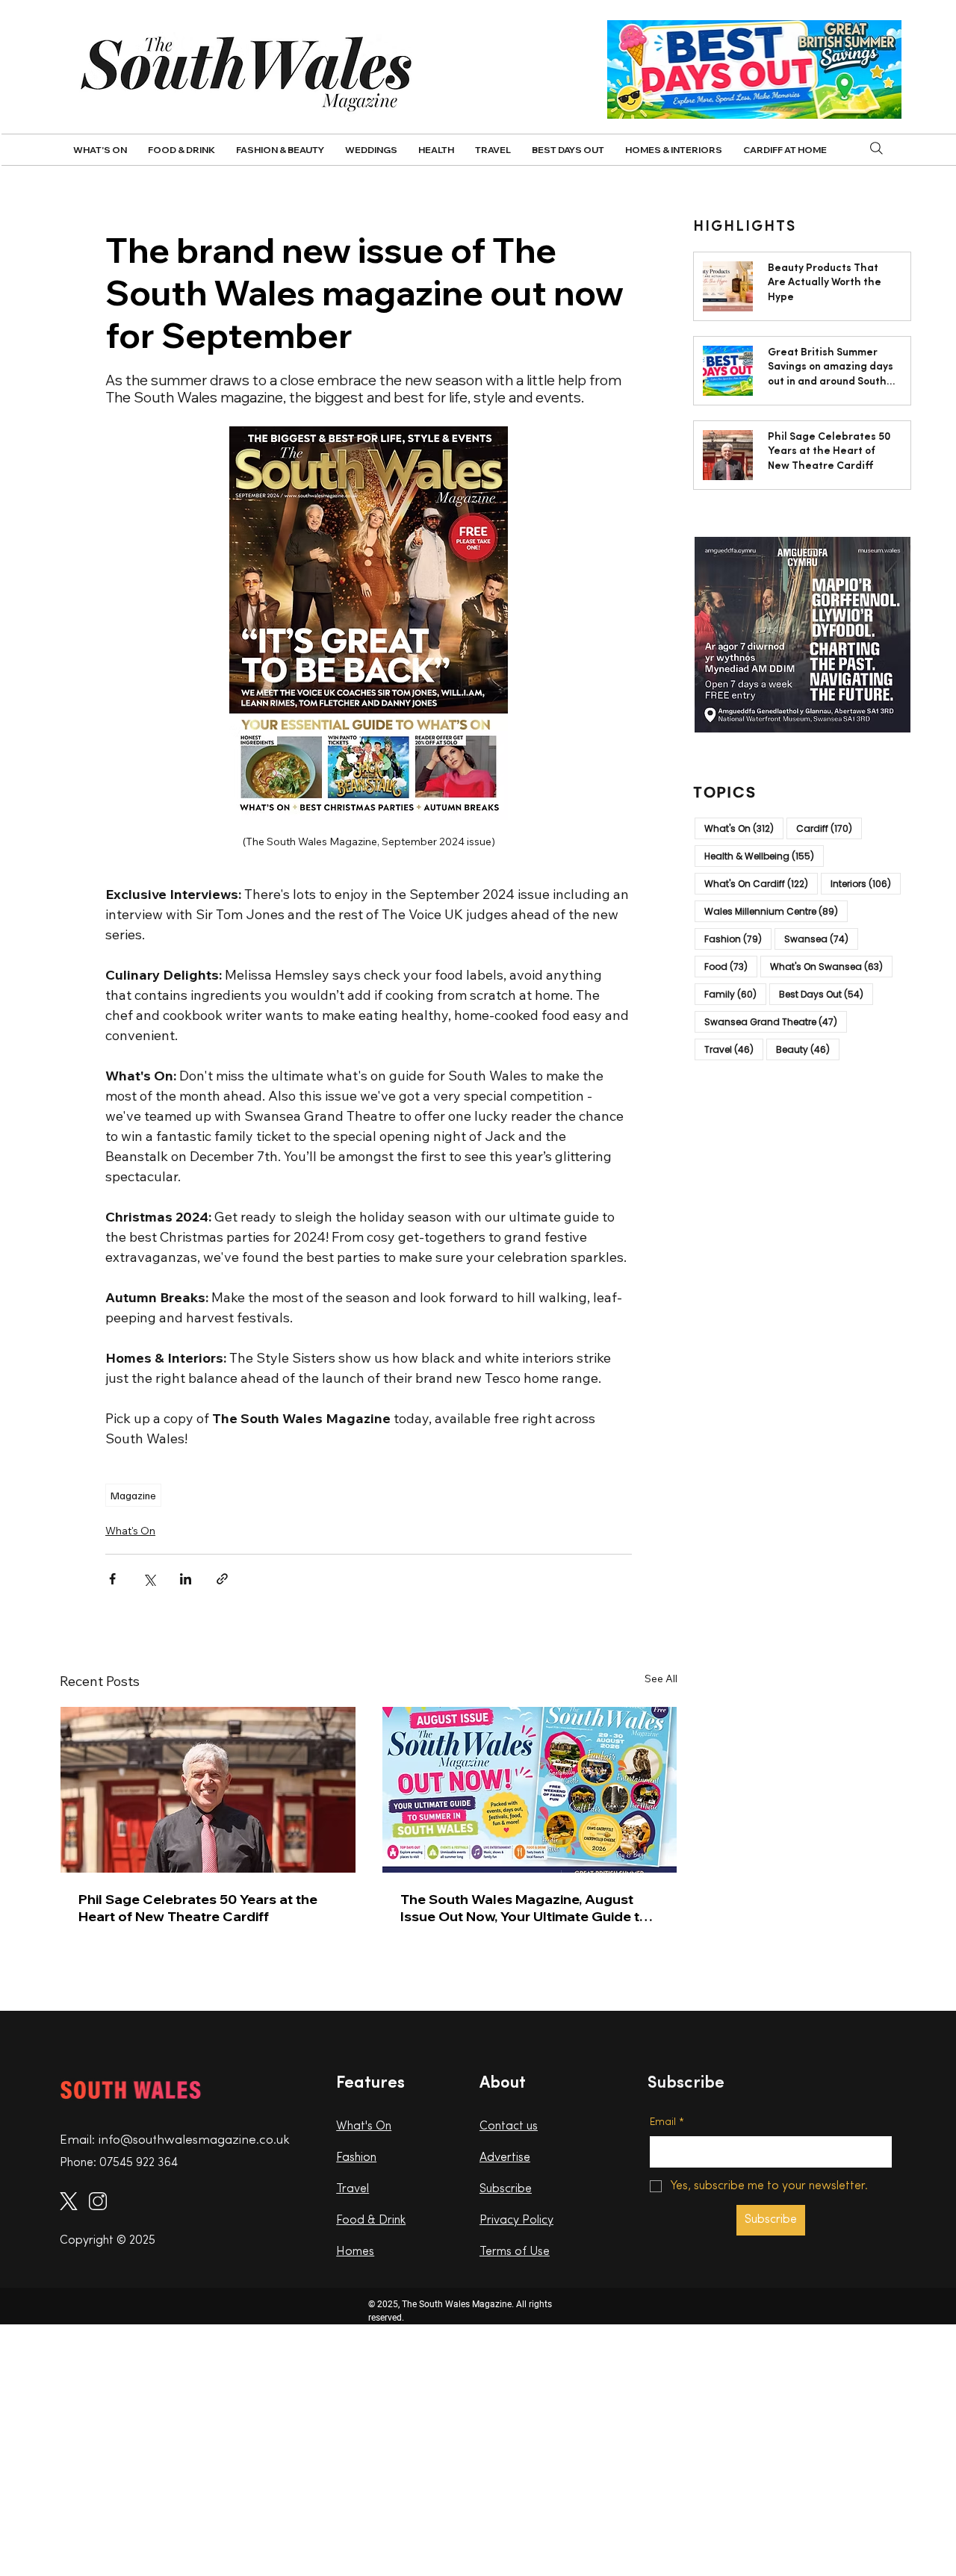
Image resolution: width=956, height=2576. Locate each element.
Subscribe (506, 2189)
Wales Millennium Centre (776, 910)
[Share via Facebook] (112, 1579)
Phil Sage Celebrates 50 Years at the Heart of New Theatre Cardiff (198, 1908)
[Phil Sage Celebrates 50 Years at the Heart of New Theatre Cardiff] (208, 1790)
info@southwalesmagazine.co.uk (194, 2140)
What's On (130, 1531)
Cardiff (829, 827)
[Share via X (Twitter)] (149, 1579)
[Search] (876, 149)
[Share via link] (222, 1579)
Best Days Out (826, 993)
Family (735, 993)
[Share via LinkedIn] (186, 1579)
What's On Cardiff (761, 883)
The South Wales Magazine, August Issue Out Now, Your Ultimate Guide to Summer (524, 1908)
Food (731, 965)
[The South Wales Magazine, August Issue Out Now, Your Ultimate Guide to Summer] (530, 1790)
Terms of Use (515, 2252)
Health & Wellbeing (764, 855)
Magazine (133, 1495)
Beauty (808, 1048)
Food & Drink (371, 2221)
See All (661, 1679)
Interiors (866, 883)
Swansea (821, 938)
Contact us (509, 2127)
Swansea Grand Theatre (776, 1021)
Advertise (505, 2158)
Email (667, 2122)
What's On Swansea (831, 965)
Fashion (738, 938)
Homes (355, 2252)
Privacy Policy (516, 2221)
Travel (734, 1048)
